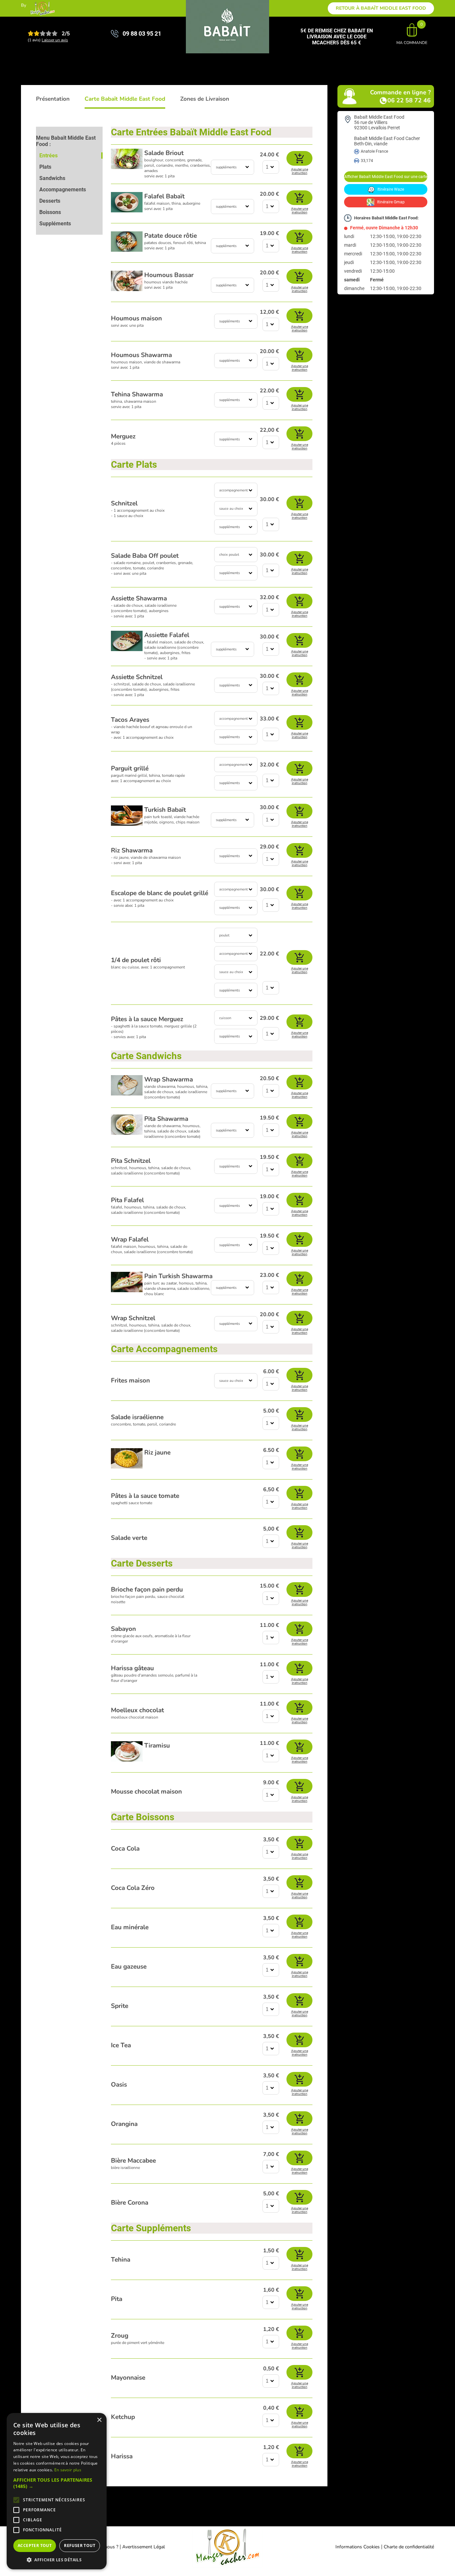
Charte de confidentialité (409, 2547)
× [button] (99, 2420)
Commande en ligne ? (400, 96)
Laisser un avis (55, 40)
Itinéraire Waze (390, 189)
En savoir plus (68, 2470)
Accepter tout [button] (35, 2545)
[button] (57, 2483)
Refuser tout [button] (80, 2545)
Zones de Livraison (205, 99)
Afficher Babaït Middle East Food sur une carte (386, 177)
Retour (381, 8)
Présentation (53, 99)
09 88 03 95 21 (142, 34)
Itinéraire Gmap (390, 202)
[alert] (57, 2491)
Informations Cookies (358, 2547)
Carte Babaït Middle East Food (125, 99)
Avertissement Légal (144, 2547)
